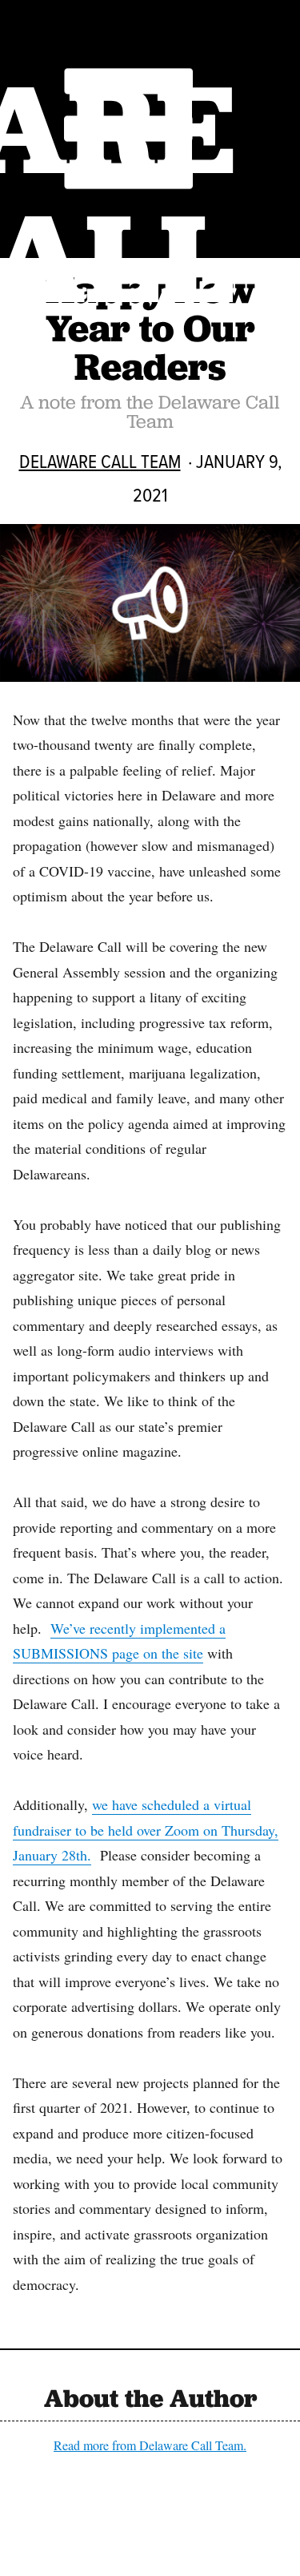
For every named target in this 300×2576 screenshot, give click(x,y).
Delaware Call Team (100, 461)
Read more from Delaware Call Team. (150, 2445)
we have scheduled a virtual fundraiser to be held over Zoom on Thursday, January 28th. (146, 1830)
